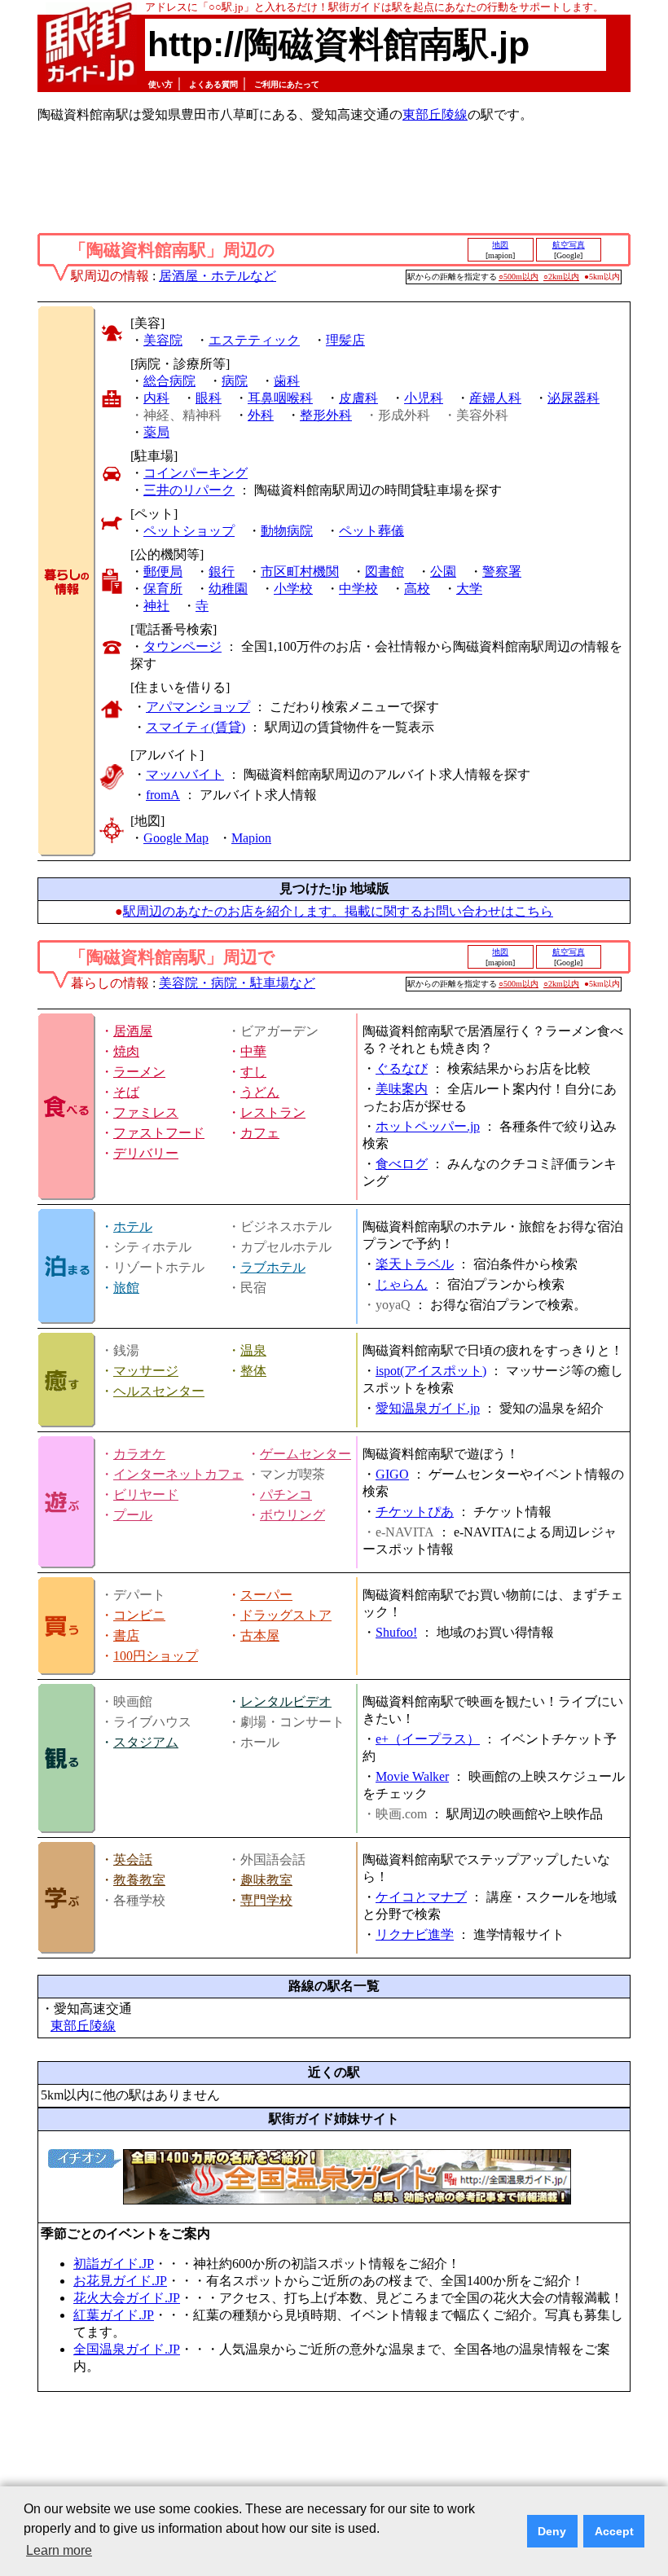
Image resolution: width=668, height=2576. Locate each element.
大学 (469, 589)
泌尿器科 (574, 398)
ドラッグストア (286, 1615)
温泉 (253, 1350)
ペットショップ (189, 531)
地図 (500, 245)
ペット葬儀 (371, 531)
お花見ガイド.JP (120, 2281)
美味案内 (402, 1089)
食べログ (402, 1164)
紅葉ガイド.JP (114, 2315)
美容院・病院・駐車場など (237, 983)
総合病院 (169, 381)
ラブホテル (273, 1267)
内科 (156, 398)
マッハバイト (185, 774)
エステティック (254, 340)
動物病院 (287, 531)
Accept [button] (614, 2531)
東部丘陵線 (435, 114)
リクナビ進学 (415, 1934)
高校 (417, 589)
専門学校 (266, 1900)
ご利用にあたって (287, 84)
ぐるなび (402, 1068)
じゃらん (402, 1284)
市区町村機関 (300, 571)
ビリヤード (146, 1495)
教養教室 (139, 1880)
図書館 (385, 571)
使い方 (160, 84)
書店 (126, 1635)
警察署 (502, 571)
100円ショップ (156, 1656)
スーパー (266, 1595)
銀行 (222, 571)
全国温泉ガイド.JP (127, 2349)
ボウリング (292, 1515)
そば (126, 1092)
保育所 (163, 589)
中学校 (358, 589)
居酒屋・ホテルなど (218, 276)
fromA (163, 795)
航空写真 (569, 245)
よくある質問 (213, 84)
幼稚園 (228, 589)
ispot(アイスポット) (431, 1371)
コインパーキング (196, 473)
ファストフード (159, 1133)
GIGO (392, 1474)
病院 (235, 381)
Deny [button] (552, 2531)
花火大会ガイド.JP (127, 2298)
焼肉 (126, 1051)
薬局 (156, 432)
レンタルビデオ (286, 1701)
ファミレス (146, 1112)
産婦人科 (495, 398)
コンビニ (139, 1615)
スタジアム (146, 1742)
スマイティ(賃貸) (196, 727)
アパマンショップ (198, 707)
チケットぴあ (415, 1512)
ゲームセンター (305, 1454)
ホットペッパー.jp (428, 1126)
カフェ (260, 1133)
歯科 (287, 381)
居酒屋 (133, 1031)
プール (133, 1515)
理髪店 (345, 340)
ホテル (133, 1226)
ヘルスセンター (159, 1391)
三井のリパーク (189, 490)
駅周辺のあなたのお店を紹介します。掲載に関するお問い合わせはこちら (338, 911)
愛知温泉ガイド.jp (428, 1408)
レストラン (273, 1112)
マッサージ (146, 1371)
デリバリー (146, 1153)
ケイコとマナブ (421, 1897)
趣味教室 (266, 1880)
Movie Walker (412, 1776)
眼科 (209, 398)
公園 (443, 571)
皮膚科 (358, 398)
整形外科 (326, 415)
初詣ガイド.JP (114, 2264)
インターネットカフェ (178, 1474)
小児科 (424, 398)
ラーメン (139, 1072)
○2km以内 (561, 277)
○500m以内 (519, 277)
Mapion (251, 838)
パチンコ (286, 1495)
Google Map (176, 838)
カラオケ (139, 1454)
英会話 (133, 1859)
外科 (261, 415)
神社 (156, 606)
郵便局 (163, 571)
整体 (253, 1371)
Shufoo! (396, 1632)
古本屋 (260, 1635)
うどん (260, 1092)
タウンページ (182, 646)
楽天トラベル (415, 1264)
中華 (253, 1051)
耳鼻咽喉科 (280, 398)
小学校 (293, 589)
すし (253, 1072)
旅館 (126, 1288)
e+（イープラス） (428, 1739)
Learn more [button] (59, 2550)
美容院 (163, 340)
